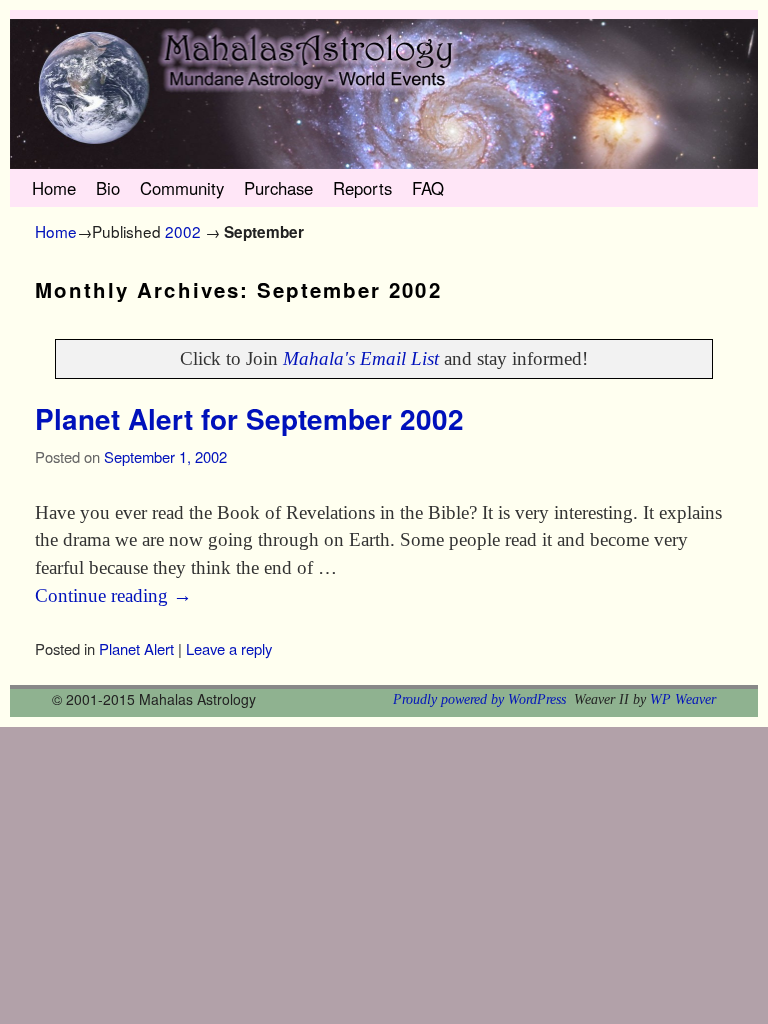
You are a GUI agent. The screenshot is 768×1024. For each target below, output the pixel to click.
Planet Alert (136, 648)
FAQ (428, 188)
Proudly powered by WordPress (479, 699)
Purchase (278, 188)
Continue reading (113, 595)
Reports (362, 188)
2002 (183, 231)
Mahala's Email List (361, 358)
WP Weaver (683, 699)
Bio (108, 188)
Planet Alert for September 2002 (249, 419)
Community (182, 188)
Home (54, 188)
